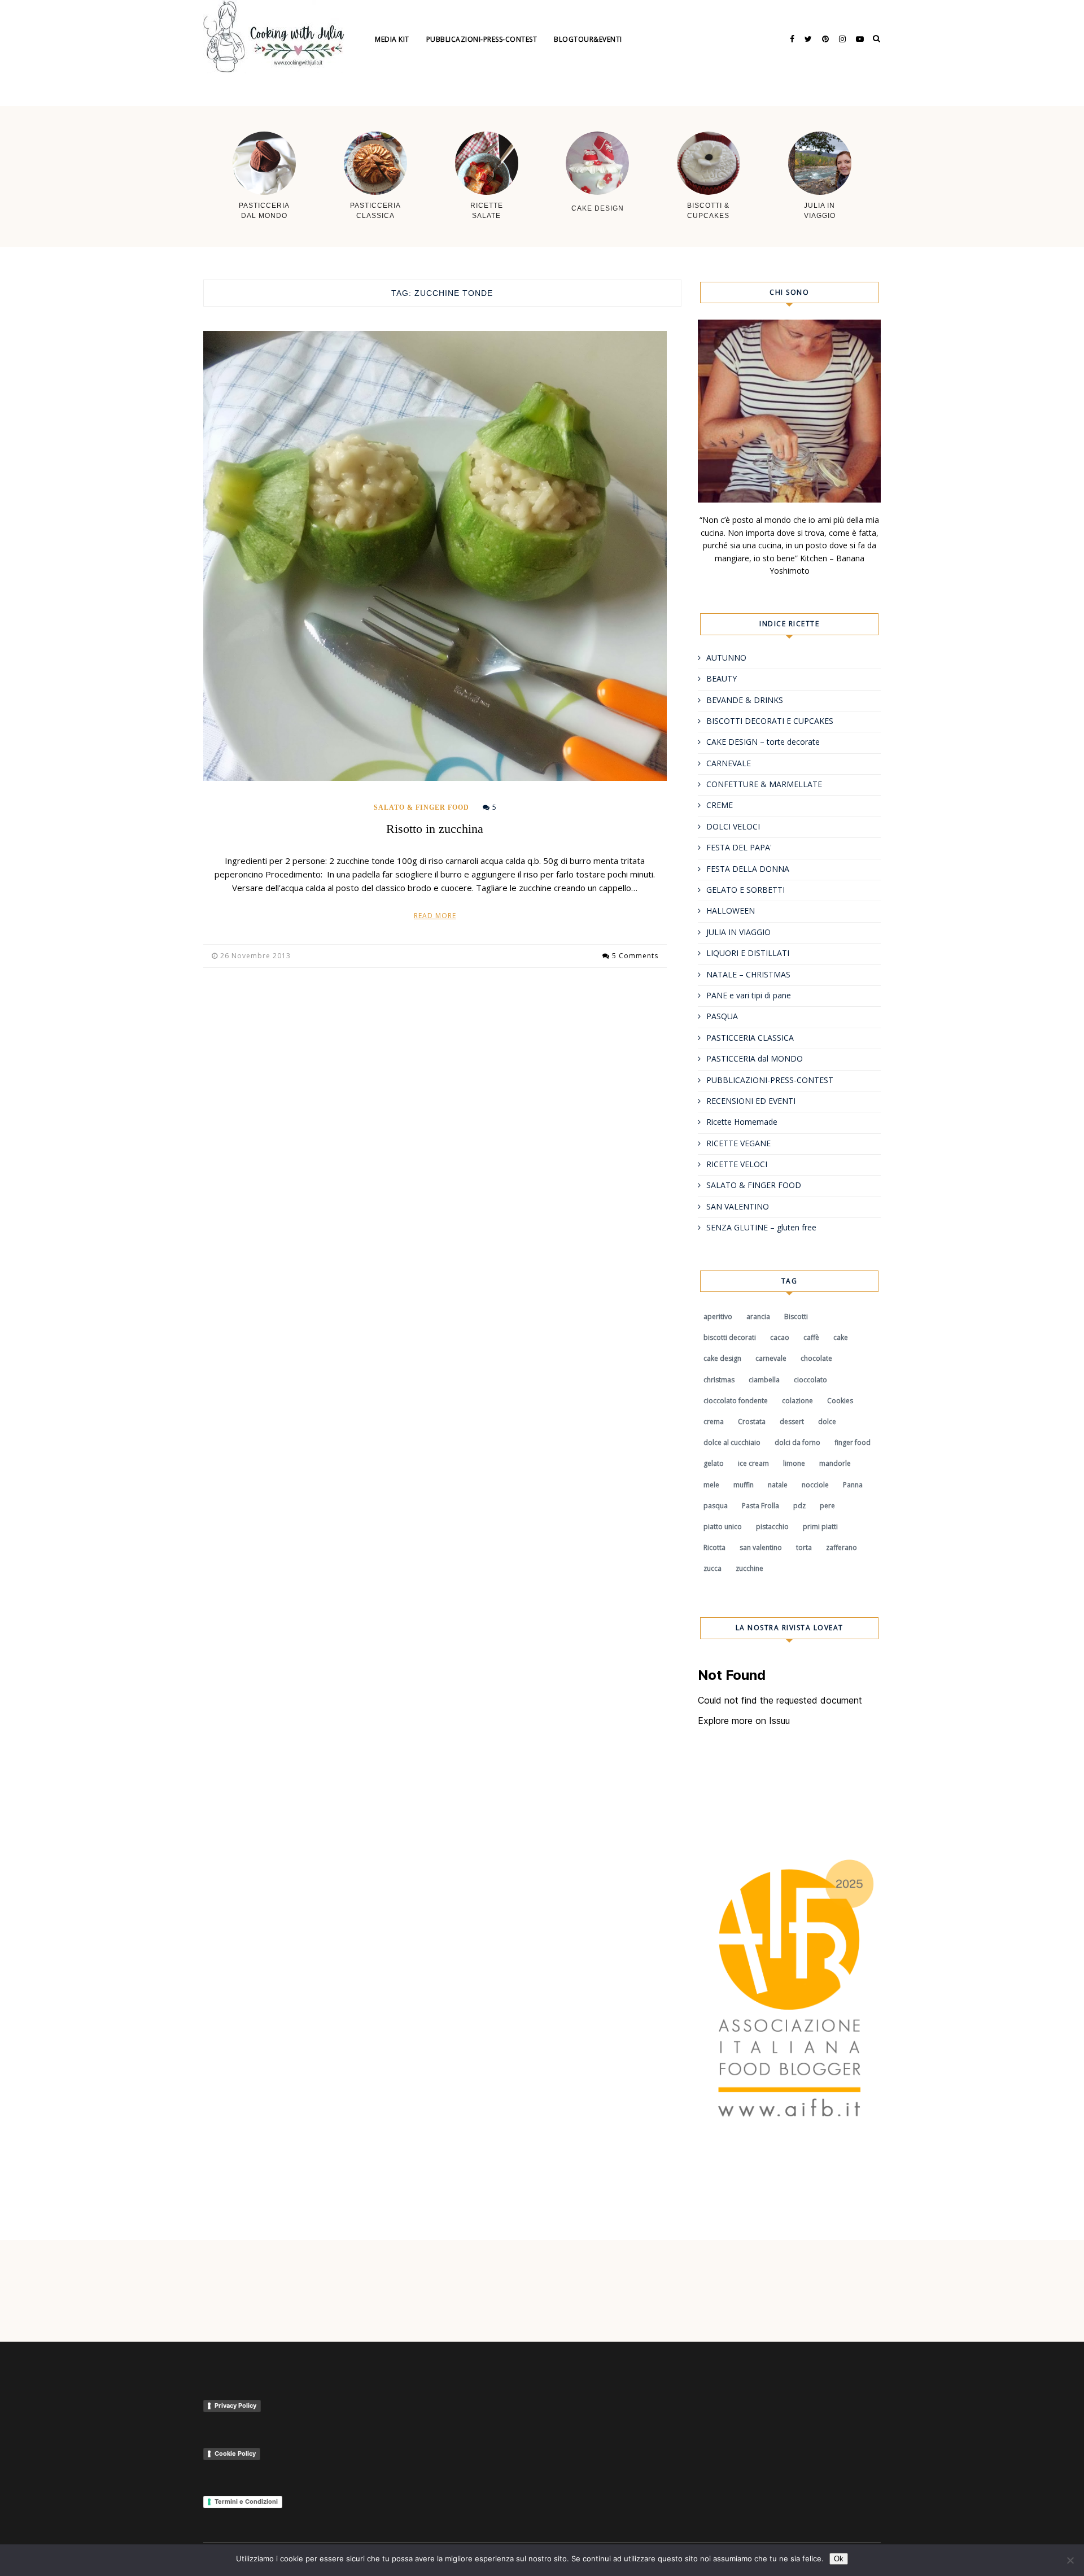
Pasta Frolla (760, 1506)
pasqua (716, 1506)
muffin (744, 1485)
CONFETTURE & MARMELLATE (764, 784)
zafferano (842, 1547)
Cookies (840, 1401)
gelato (714, 1463)
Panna (853, 1485)
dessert (792, 1422)
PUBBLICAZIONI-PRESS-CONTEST (770, 1080)
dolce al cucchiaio (732, 1442)
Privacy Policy (235, 2405)
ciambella (764, 1380)
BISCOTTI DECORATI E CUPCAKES (770, 721)
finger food (853, 1442)
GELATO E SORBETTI (746, 890)
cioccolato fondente (736, 1401)
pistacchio (772, 1527)
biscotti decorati (730, 1337)
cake (841, 1337)
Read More (435, 916)
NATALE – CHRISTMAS (748, 974)
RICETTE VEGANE (738, 1143)
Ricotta (714, 1547)
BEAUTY (722, 678)
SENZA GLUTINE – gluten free (761, 1227)
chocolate (816, 1358)
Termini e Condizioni (246, 2501)
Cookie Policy (235, 2453)
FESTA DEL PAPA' (739, 847)
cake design (722, 1358)
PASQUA (722, 1016)
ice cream (753, 1463)
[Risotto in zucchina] (435, 556)
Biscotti (796, 1317)
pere (827, 1506)
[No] (1070, 2560)
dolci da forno (797, 1442)
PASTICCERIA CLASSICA (750, 1038)
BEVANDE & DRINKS (745, 700)
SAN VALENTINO (738, 1206)
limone (794, 1463)
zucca (713, 1568)
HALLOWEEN (731, 911)
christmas (719, 1380)
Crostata (752, 1422)
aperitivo (718, 1317)
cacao (780, 1337)
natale (778, 1485)
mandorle (835, 1463)
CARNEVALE (729, 763)
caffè (811, 1337)
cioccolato (810, 1380)
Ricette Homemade (742, 1122)
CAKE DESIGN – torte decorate (763, 742)
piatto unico (723, 1527)
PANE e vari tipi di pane (749, 995)
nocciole (815, 1485)
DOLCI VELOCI (733, 826)
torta (804, 1547)
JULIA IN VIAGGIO (738, 932)
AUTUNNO (726, 658)
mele (711, 1485)
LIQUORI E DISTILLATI (748, 953)
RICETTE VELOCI (737, 1164)
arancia (758, 1317)
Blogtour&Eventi (588, 39)
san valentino (761, 1547)
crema (714, 1422)
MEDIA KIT (392, 39)
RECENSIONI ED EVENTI (751, 1101)
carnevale (771, 1358)
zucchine (749, 1568)
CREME (720, 805)
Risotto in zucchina (435, 829)
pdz (799, 1506)
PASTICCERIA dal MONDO (755, 1058)
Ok (839, 2559)
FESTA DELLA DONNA (748, 869)
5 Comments (635, 956)
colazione (797, 1401)
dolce (827, 1422)
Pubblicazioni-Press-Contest (482, 39)
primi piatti (820, 1527)
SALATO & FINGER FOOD (421, 807)
